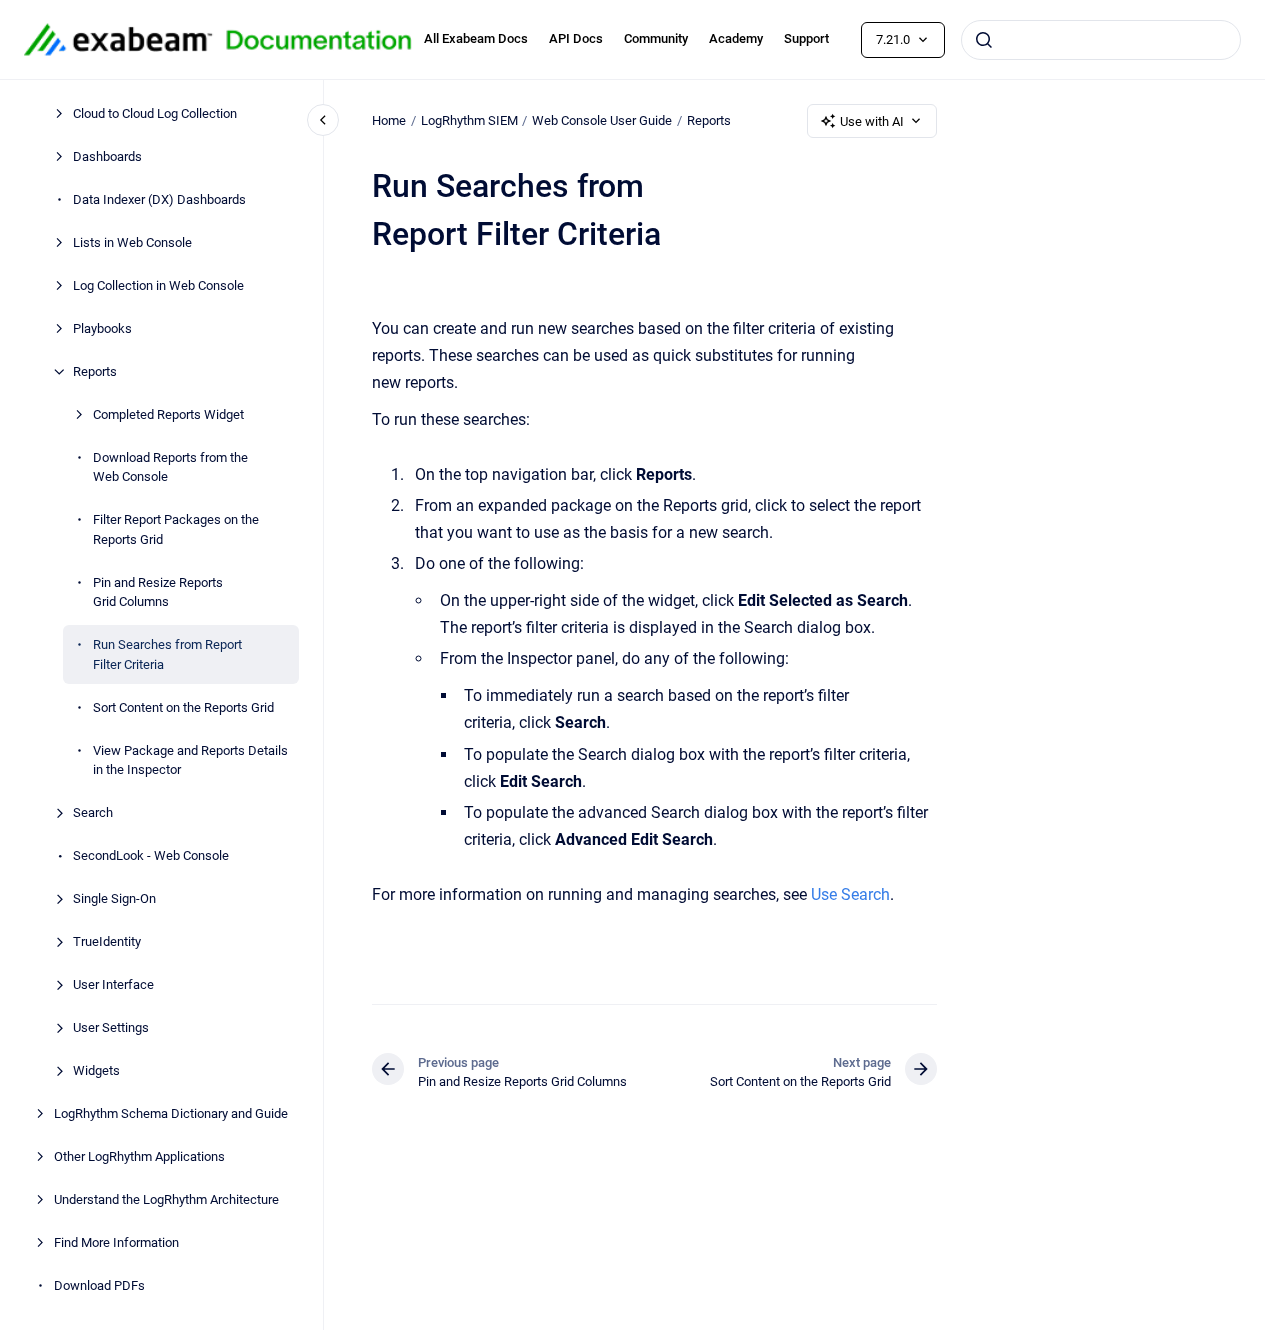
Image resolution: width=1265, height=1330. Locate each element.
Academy (736, 38)
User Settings (111, 1027)
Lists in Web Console (132, 242)
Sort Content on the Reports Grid (183, 707)
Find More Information (116, 1242)
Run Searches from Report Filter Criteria (167, 654)
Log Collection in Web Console (158, 285)
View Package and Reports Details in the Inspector (190, 760)
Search (93, 812)
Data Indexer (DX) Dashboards (159, 199)
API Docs (576, 38)
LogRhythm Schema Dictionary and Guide (171, 1113)
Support (806, 38)
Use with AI (872, 121)
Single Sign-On (114, 898)
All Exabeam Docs (476, 38)
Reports (95, 371)
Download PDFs (99, 1285)
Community (656, 38)
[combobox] (1101, 40)
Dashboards (107, 156)
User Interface (113, 984)
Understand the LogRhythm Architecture (166, 1199)
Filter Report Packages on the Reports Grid (176, 529)
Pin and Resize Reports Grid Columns (158, 592)
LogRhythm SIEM (469, 120)
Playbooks (102, 328)
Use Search (850, 894)
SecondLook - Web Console (151, 855)
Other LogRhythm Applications (139, 1156)
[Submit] (984, 40)
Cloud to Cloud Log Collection (155, 113)
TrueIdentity (107, 941)
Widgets (96, 1070)
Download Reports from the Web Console (170, 467)
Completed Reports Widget (168, 414)
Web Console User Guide (602, 120)
